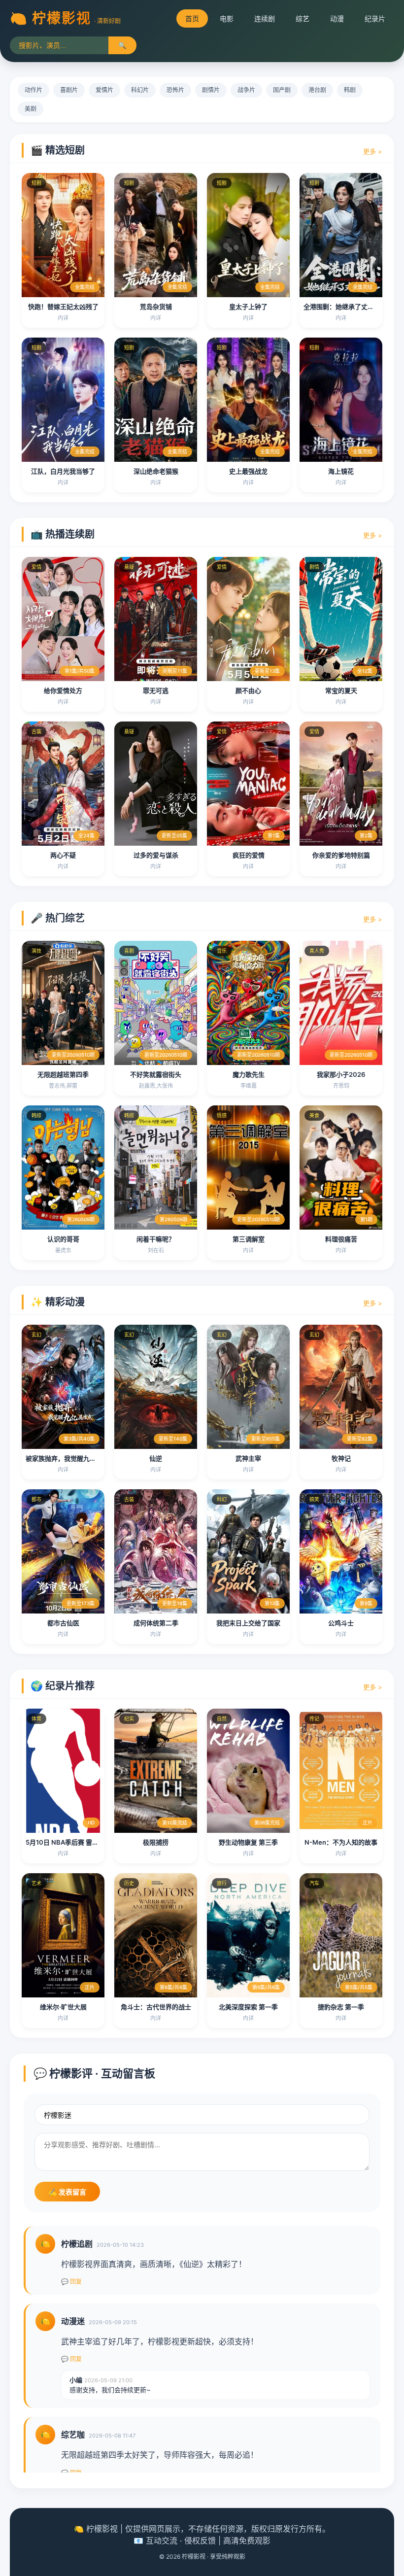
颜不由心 (248, 690)
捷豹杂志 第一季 (341, 2007)
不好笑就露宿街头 (156, 1074)
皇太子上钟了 (248, 307)
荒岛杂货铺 (156, 307)
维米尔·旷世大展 (63, 2007)
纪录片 (375, 18)
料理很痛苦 (341, 1239)
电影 (227, 18)
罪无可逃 (156, 690)
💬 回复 (71, 2282)
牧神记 (341, 1458)
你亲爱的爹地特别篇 (341, 855)
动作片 (34, 90)
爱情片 (104, 90)
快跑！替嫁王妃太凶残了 (63, 307)
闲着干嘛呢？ (156, 1239)
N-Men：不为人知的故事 (341, 1842)
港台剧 (317, 90)
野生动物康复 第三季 (248, 1842)
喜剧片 (69, 90)
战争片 (246, 90)
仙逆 (156, 1458)
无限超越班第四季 (63, 1074)
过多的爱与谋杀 (156, 855)
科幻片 (140, 90)
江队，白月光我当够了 (63, 471)
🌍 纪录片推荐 (63, 1686)
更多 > (373, 151)
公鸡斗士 (341, 1623)
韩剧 (350, 90)
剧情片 (211, 90)
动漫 (337, 18)
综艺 (303, 18)
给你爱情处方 (63, 690)
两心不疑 (63, 855)
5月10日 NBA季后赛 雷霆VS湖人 (73, 1842)
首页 (192, 18)
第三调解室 (249, 1239)
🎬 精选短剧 (58, 150)
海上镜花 (341, 471)
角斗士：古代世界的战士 (156, 2007)
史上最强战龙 (248, 471)
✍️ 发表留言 (67, 2192)
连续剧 (265, 18)
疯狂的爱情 (249, 855)
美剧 (31, 109)
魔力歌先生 (249, 1074)
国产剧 (282, 90)
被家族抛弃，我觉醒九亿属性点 (70, 1458)
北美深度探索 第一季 (248, 2007)
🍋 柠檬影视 (50, 18)
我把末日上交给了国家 (248, 1623)
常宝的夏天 (341, 690)
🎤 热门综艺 (58, 918)
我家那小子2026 (341, 1074)
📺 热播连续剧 (63, 534)
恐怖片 (175, 90)
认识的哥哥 (63, 1239)
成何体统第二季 (156, 1623)
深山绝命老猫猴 (156, 471)
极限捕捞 (156, 1842)
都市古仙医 (63, 1623)
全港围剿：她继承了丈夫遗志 (345, 307)
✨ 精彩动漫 (58, 1302)
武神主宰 (248, 1458)
